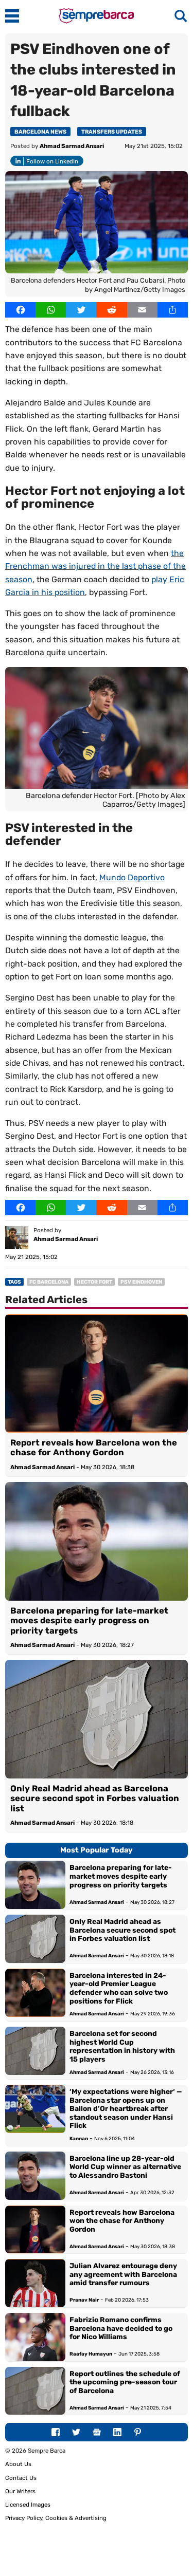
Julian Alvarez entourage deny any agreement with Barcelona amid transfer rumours (123, 2274)
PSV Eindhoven (141, 1282)
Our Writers (20, 2491)
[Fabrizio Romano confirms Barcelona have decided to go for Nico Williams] (35, 2337)
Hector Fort (94, 1282)
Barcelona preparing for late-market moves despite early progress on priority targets (89, 1621)
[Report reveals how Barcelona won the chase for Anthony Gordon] (97, 1373)
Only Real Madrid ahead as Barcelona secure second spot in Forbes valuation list (95, 1799)
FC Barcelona (49, 1282)
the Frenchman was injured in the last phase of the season (95, 566)
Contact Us (21, 2478)
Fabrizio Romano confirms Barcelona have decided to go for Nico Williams (121, 2328)
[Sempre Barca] (96, 21)
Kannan (79, 2138)
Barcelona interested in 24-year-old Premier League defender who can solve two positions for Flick (119, 1988)
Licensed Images (28, 2505)
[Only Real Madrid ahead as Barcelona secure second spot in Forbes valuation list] (97, 1719)
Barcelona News (40, 132)
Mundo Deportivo (132, 877)
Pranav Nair (84, 2300)
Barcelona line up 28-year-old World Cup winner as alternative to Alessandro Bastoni (125, 2167)
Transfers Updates (112, 132)
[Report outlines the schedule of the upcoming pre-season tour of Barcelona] (35, 2391)
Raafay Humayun (91, 2354)
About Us (18, 2464)
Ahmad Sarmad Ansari (72, 146)
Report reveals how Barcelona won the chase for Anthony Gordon (94, 1448)
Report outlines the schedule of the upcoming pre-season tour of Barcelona (125, 2382)
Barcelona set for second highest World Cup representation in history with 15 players (122, 2046)
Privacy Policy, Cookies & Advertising (56, 2518)
